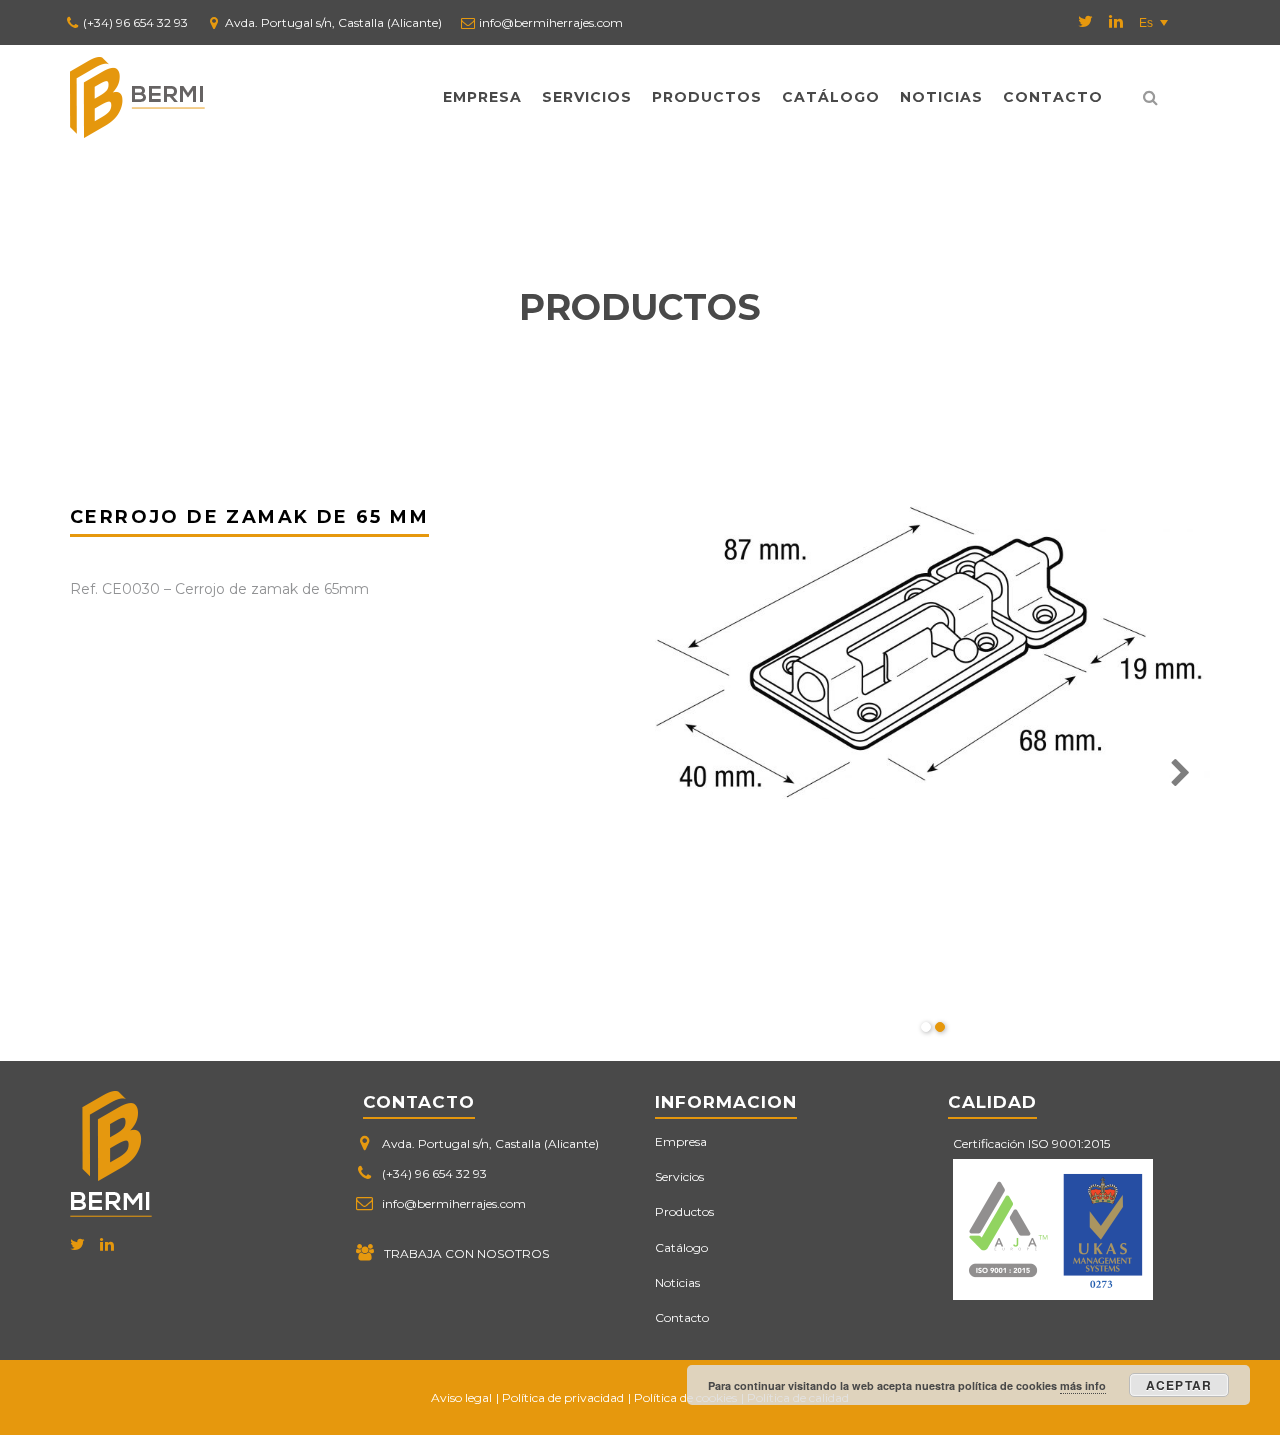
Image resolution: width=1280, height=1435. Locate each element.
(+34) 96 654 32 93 (135, 22)
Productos (707, 97)
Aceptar (1179, 1385)
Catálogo (831, 97)
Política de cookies (685, 1397)
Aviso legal (461, 1397)
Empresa (482, 97)
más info (1083, 1385)
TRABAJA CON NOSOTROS (466, 1253)
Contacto (1053, 97)
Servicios (587, 97)
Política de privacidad (563, 1397)
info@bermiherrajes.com (551, 22)
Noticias (941, 97)
